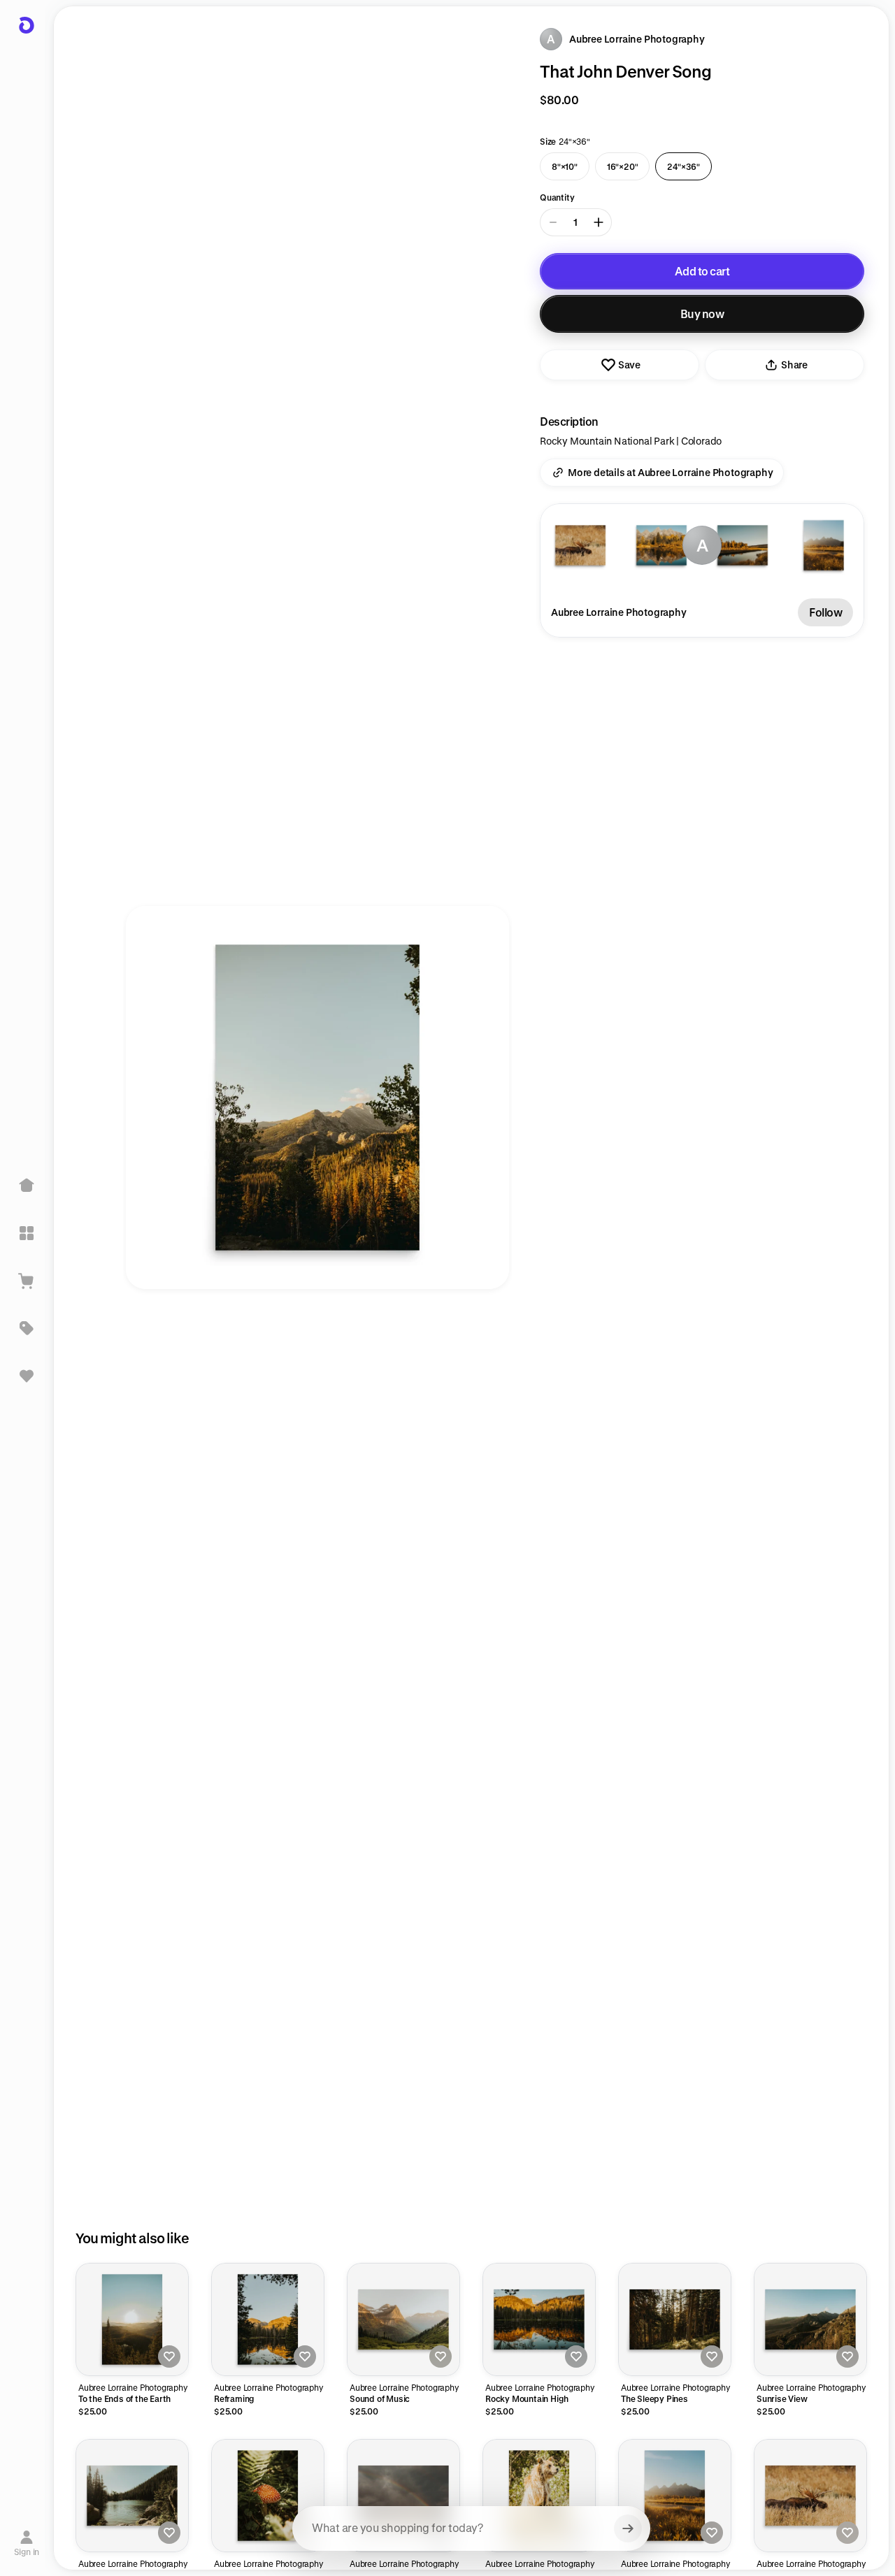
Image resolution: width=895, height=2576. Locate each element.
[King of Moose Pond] (810, 2496)
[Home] (27, 1186)
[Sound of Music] (403, 2319)
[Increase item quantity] (599, 222)
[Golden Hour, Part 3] (675, 2496)
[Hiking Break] (132, 2496)
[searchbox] (471, 2528)
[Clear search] (628, 2528)
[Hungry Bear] (539, 2496)
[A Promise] (403, 2496)
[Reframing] (268, 2319)
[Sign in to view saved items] (27, 1376)
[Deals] (27, 1328)
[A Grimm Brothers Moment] (268, 2496)
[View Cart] (27, 1281)
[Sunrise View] (810, 2319)
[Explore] (27, 1233)
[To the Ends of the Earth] (132, 2319)
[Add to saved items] (169, 2356)
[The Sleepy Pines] (675, 2319)
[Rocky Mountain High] (539, 2319)
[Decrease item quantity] (553, 222)
